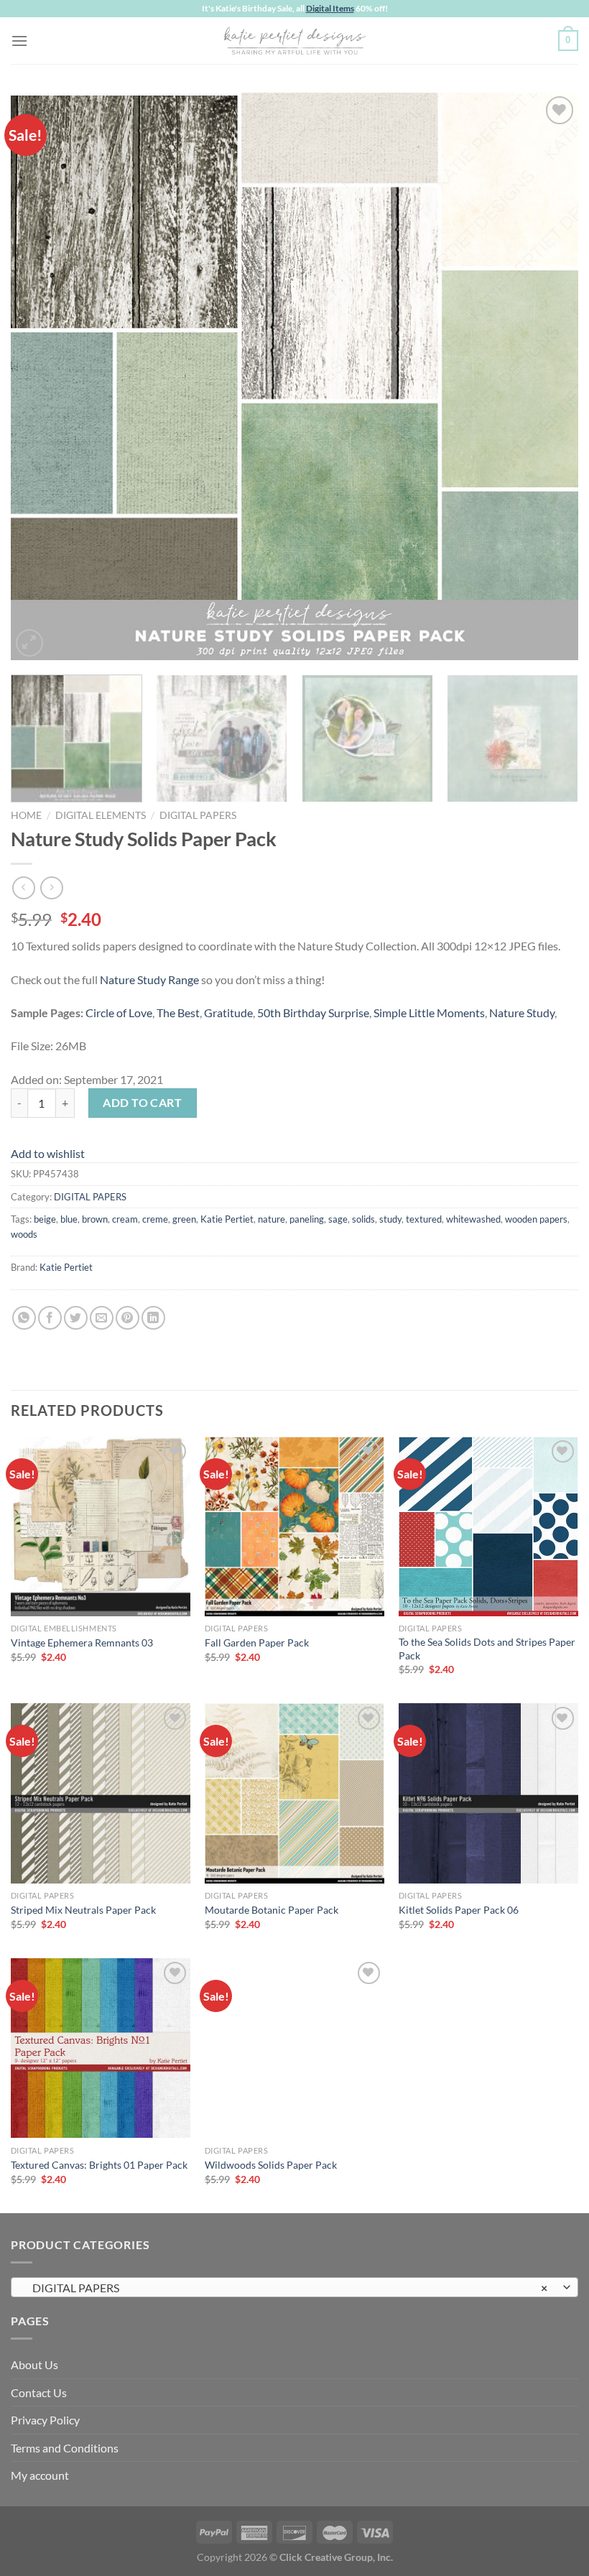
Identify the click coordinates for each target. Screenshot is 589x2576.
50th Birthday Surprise (313, 1013)
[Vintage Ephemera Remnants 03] (101, 1526)
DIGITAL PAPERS (198, 815)
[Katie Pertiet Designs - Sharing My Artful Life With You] (294, 40)
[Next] (549, 376)
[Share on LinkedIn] (153, 1318)
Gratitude (228, 1013)
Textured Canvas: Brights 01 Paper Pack (99, 2165)
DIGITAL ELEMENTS (101, 815)
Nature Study (522, 1013)
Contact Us (39, 2392)
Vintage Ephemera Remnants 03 (82, 1643)
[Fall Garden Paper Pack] (294, 1526)
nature (272, 1219)
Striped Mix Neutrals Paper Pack (83, 1910)
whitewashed (473, 1219)
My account (40, 2475)
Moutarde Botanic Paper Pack (272, 1910)
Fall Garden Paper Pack (257, 1643)
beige (45, 1219)
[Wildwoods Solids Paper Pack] (294, 2048)
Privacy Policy (45, 2420)
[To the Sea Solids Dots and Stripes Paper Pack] (488, 1526)
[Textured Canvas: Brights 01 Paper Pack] (101, 2048)
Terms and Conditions (65, 2448)
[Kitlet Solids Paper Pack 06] (488, 1793)
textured (424, 1219)
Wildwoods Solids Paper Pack (271, 2165)
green (184, 1219)
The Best (178, 1013)
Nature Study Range (149, 979)
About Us (34, 2364)
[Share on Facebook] (50, 1318)
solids (363, 1219)
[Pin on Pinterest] (127, 1318)
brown (95, 1219)
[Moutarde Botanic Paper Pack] (294, 1793)
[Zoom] (30, 643)
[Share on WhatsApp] (24, 1318)
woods (24, 1234)
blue (69, 1219)
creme (155, 1219)
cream (125, 1219)
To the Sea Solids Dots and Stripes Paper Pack (487, 1649)
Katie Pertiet (227, 1219)
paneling (307, 1219)
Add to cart (142, 1102)
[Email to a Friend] (102, 1318)
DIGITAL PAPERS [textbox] (287, 2288)
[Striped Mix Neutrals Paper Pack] (101, 1793)
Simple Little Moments (429, 1013)
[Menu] (19, 41)
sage (338, 1219)
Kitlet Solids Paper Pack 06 (459, 1910)
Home (26, 815)
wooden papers (536, 1219)
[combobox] (294, 2287)
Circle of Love (119, 1013)
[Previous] (40, 376)
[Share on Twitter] (76, 1318)
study (390, 1219)
